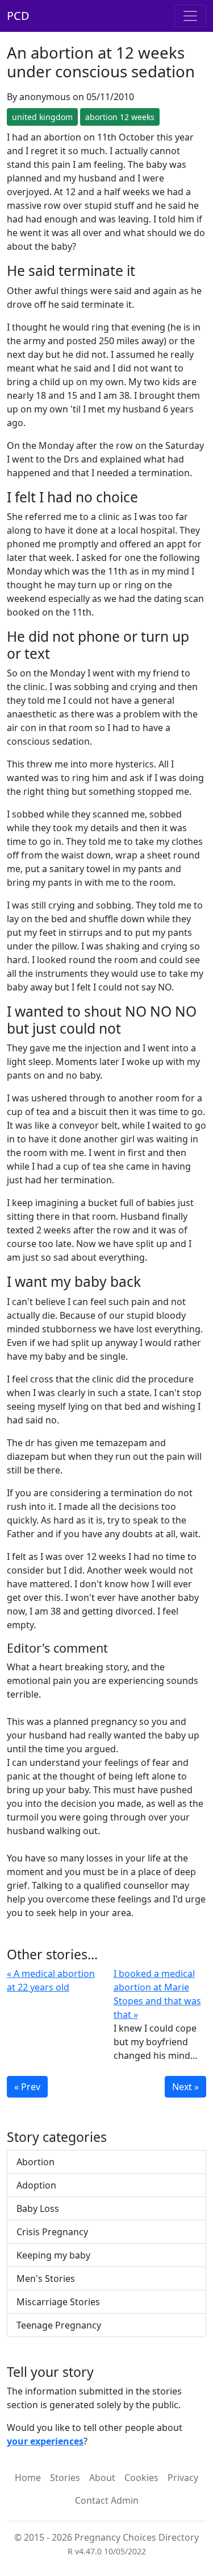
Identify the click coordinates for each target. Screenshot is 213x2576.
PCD (18, 16)
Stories (65, 2478)
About (102, 2478)
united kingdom (42, 117)
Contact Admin (107, 2500)
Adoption (36, 2185)
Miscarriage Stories (58, 2302)
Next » (185, 2087)
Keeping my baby (53, 2255)
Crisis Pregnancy (52, 2232)
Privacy (183, 2478)
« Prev (27, 2087)
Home (28, 2478)
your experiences (45, 2441)
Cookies (141, 2478)
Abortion (35, 2162)
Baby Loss (38, 2208)
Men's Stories (46, 2278)
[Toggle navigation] (190, 16)
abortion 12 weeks (120, 117)
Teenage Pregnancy (59, 2325)
